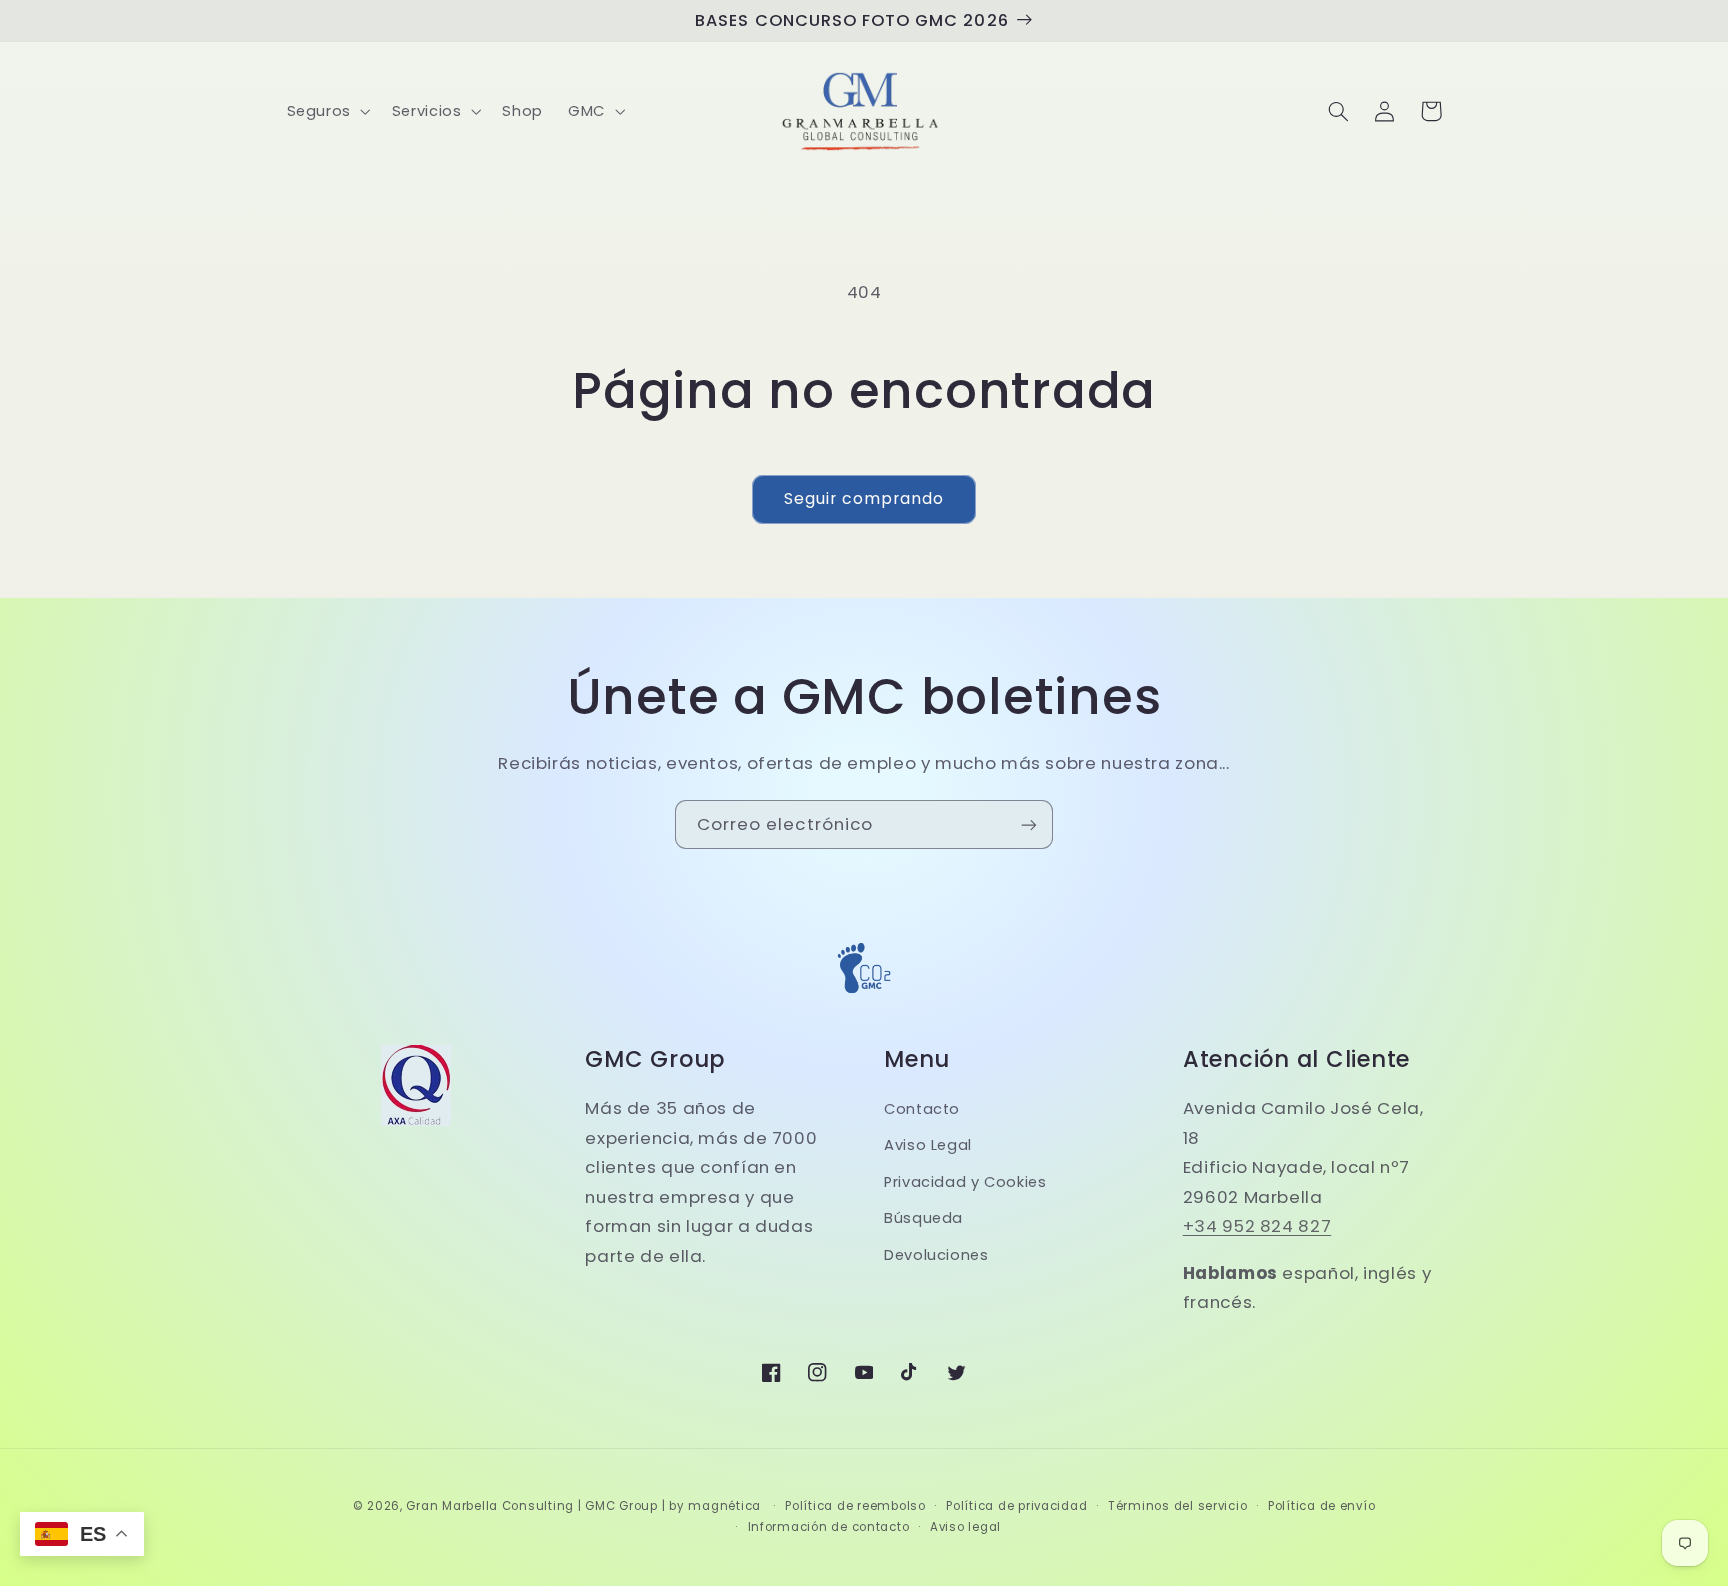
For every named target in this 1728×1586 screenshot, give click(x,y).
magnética (724, 1506)
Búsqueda (923, 1218)
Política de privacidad (1016, 1506)
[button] (326, 111)
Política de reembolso (855, 1506)
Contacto (922, 1109)
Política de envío (1322, 1506)
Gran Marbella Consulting (490, 1506)
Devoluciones (936, 1255)
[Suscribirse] (1029, 824)
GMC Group (621, 1506)
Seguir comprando (864, 498)
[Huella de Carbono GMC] (864, 997)
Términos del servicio (1177, 1506)
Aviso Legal (928, 1145)
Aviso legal (965, 1527)
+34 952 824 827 (1257, 1226)
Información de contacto (829, 1527)
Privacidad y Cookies (965, 1182)
